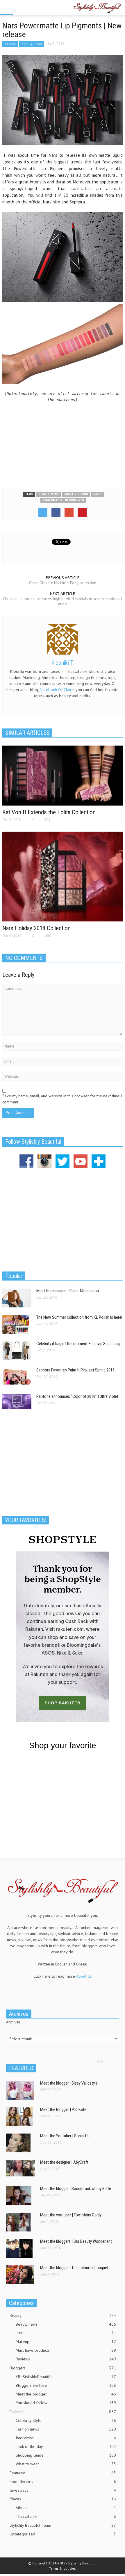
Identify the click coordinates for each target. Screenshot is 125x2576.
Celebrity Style (66, 2420)
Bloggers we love (66, 2385)
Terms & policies (63, 2568)
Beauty (10, 44)
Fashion (63, 2412)
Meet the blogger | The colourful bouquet (74, 2268)
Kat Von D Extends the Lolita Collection (49, 812)
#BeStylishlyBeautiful (66, 2377)
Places (63, 2499)
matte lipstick (76, 494)
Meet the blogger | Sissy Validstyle (69, 2083)
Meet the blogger (66, 2394)
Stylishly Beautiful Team (63, 2525)
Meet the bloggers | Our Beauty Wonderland (76, 2241)
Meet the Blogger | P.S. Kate (63, 2109)
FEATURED (21, 2068)
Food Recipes (63, 2482)
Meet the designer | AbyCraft (64, 2162)
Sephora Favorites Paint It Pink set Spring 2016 (75, 1370)
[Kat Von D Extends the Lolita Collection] (63, 775)
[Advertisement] (63, 442)
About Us (84, 1976)
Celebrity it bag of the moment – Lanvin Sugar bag (78, 1344)
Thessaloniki (66, 2516)
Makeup (66, 2342)
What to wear (66, 2464)
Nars (97, 494)
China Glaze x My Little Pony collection (63, 583)
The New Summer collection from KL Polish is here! (79, 1317)
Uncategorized (63, 2534)
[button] (22, 8)
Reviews (66, 2359)
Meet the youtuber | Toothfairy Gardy (71, 2215)
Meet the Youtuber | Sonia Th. (65, 2136)
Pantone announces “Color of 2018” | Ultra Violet (77, 1396)
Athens (66, 2508)
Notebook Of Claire (57, 690)
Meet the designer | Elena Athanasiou (68, 1291)
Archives (13, 2022)
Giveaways (63, 2490)
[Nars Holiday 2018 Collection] (63, 876)
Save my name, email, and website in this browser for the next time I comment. (62, 1099)
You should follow (66, 2403)
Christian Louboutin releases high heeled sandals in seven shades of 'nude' (63, 601)
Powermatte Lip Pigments (63, 500)
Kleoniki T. (63, 663)
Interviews (66, 2438)
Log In (102, 2060)
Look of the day (66, 2446)
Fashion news (66, 2429)
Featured (63, 2473)
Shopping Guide (66, 2455)
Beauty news (32, 44)
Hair (66, 2333)
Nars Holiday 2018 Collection (36, 928)
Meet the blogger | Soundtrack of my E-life (76, 2189)
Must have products (66, 2350)
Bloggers (63, 2368)
